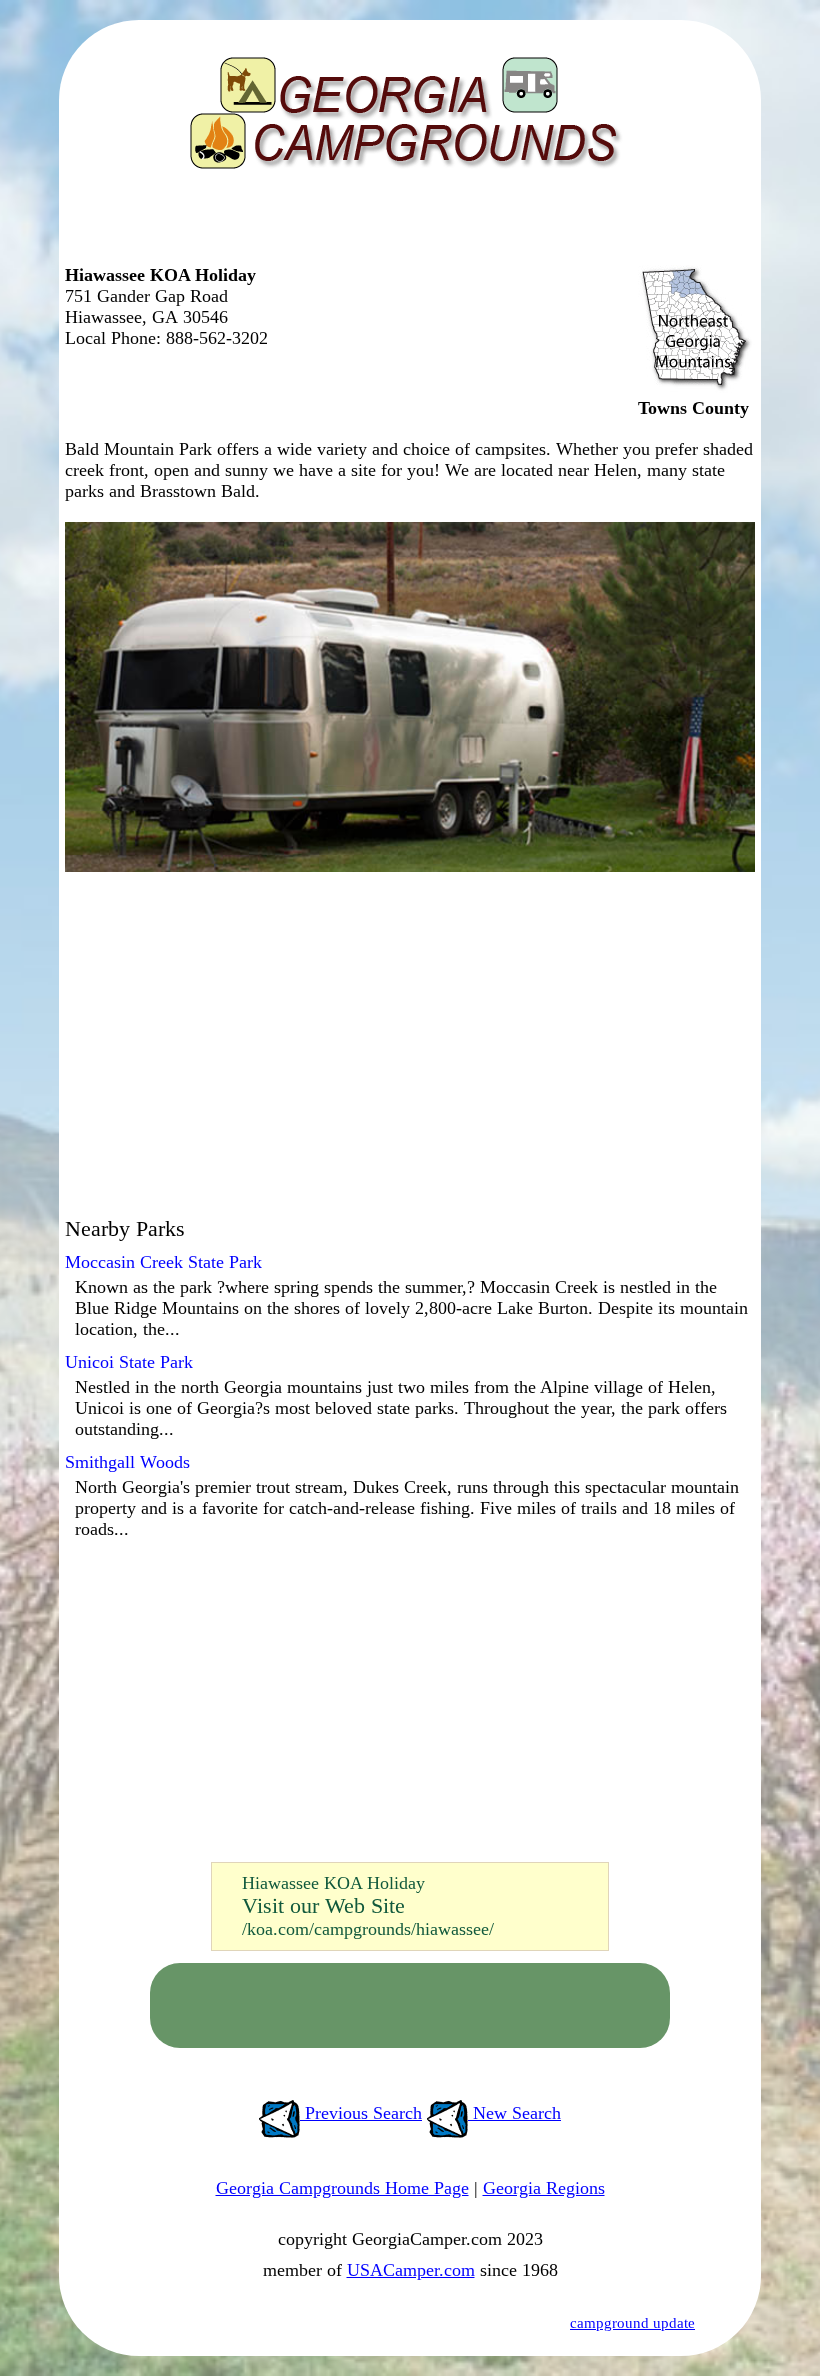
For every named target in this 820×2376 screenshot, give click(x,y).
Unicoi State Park (129, 1362)
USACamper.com (411, 2270)
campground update (632, 2323)
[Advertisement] (405, 225)
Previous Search (361, 2113)
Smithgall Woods (127, 1462)
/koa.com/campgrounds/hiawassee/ (368, 1929)
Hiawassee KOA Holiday (333, 1883)
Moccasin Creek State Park (163, 1262)
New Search (514, 2113)
